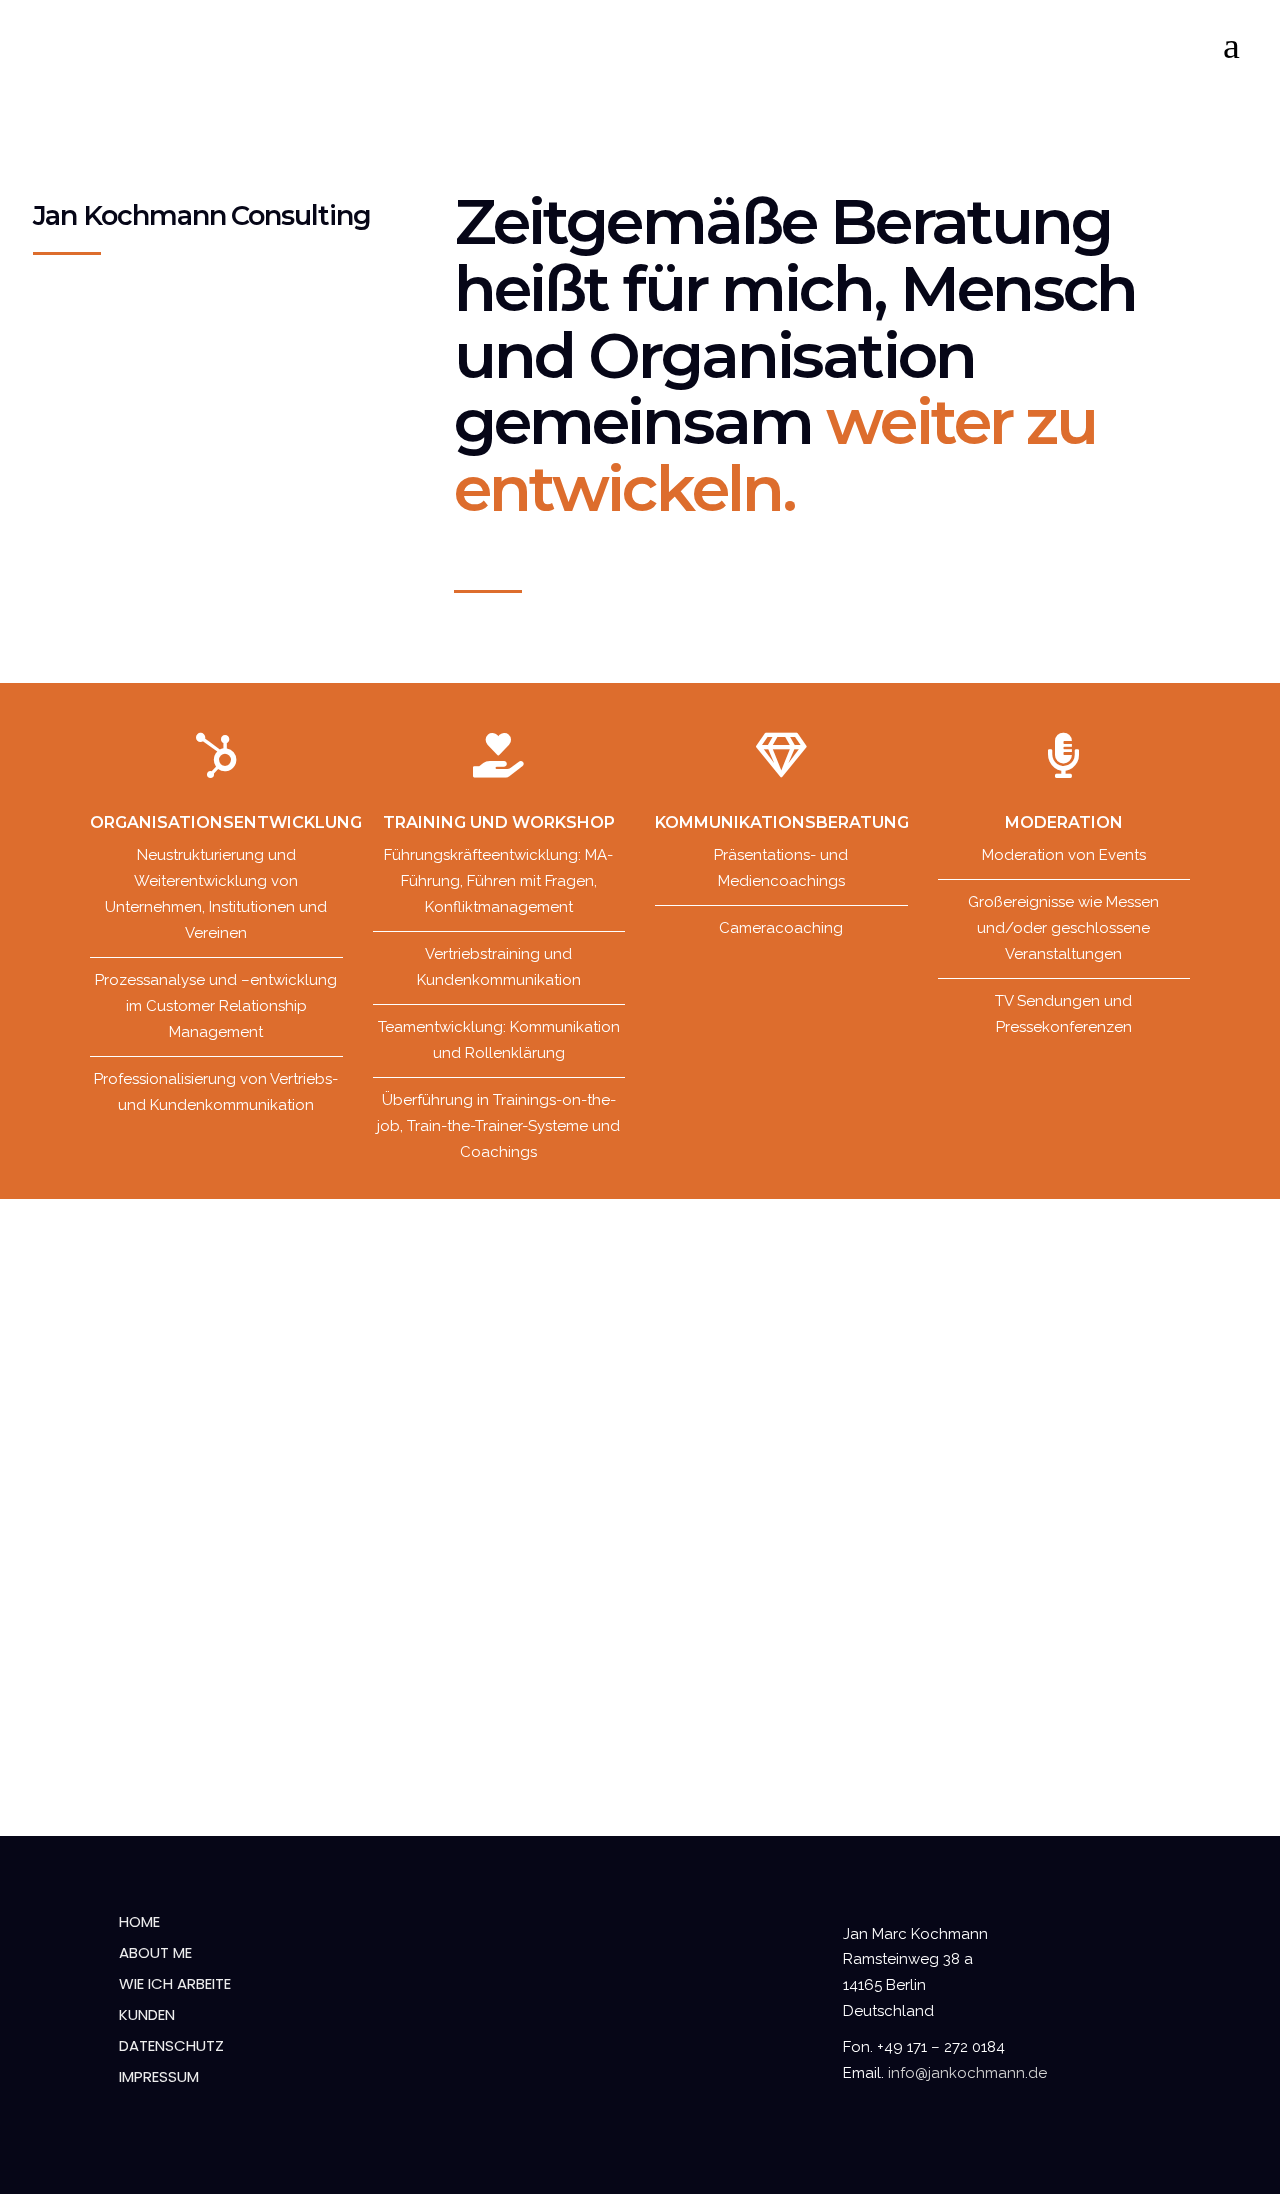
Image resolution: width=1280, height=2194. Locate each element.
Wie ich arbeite (175, 1983)
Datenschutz (171, 2045)
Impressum (159, 2076)
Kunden (147, 2014)
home (139, 1921)
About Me (155, 1952)
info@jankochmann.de (967, 2073)
